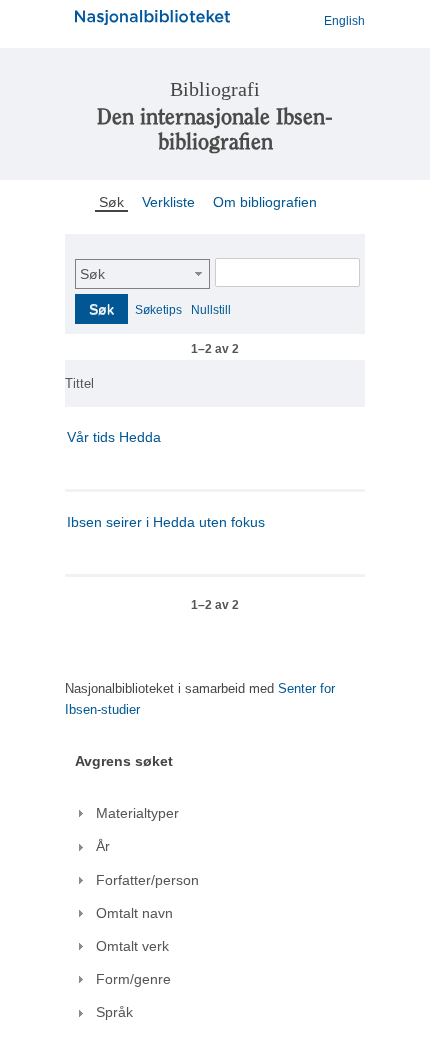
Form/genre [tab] (133, 979)
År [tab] (103, 846)
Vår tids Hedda (114, 437)
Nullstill (211, 310)
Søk (92, 274)
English (344, 21)
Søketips (158, 310)
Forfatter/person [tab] (147, 880)
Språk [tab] (114, 1012)
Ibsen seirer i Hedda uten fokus (166, 522)
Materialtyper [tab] (137, 813)
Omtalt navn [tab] (134, 913)
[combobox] (142, 274)
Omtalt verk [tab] (132, 946)
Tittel (79, 383)
